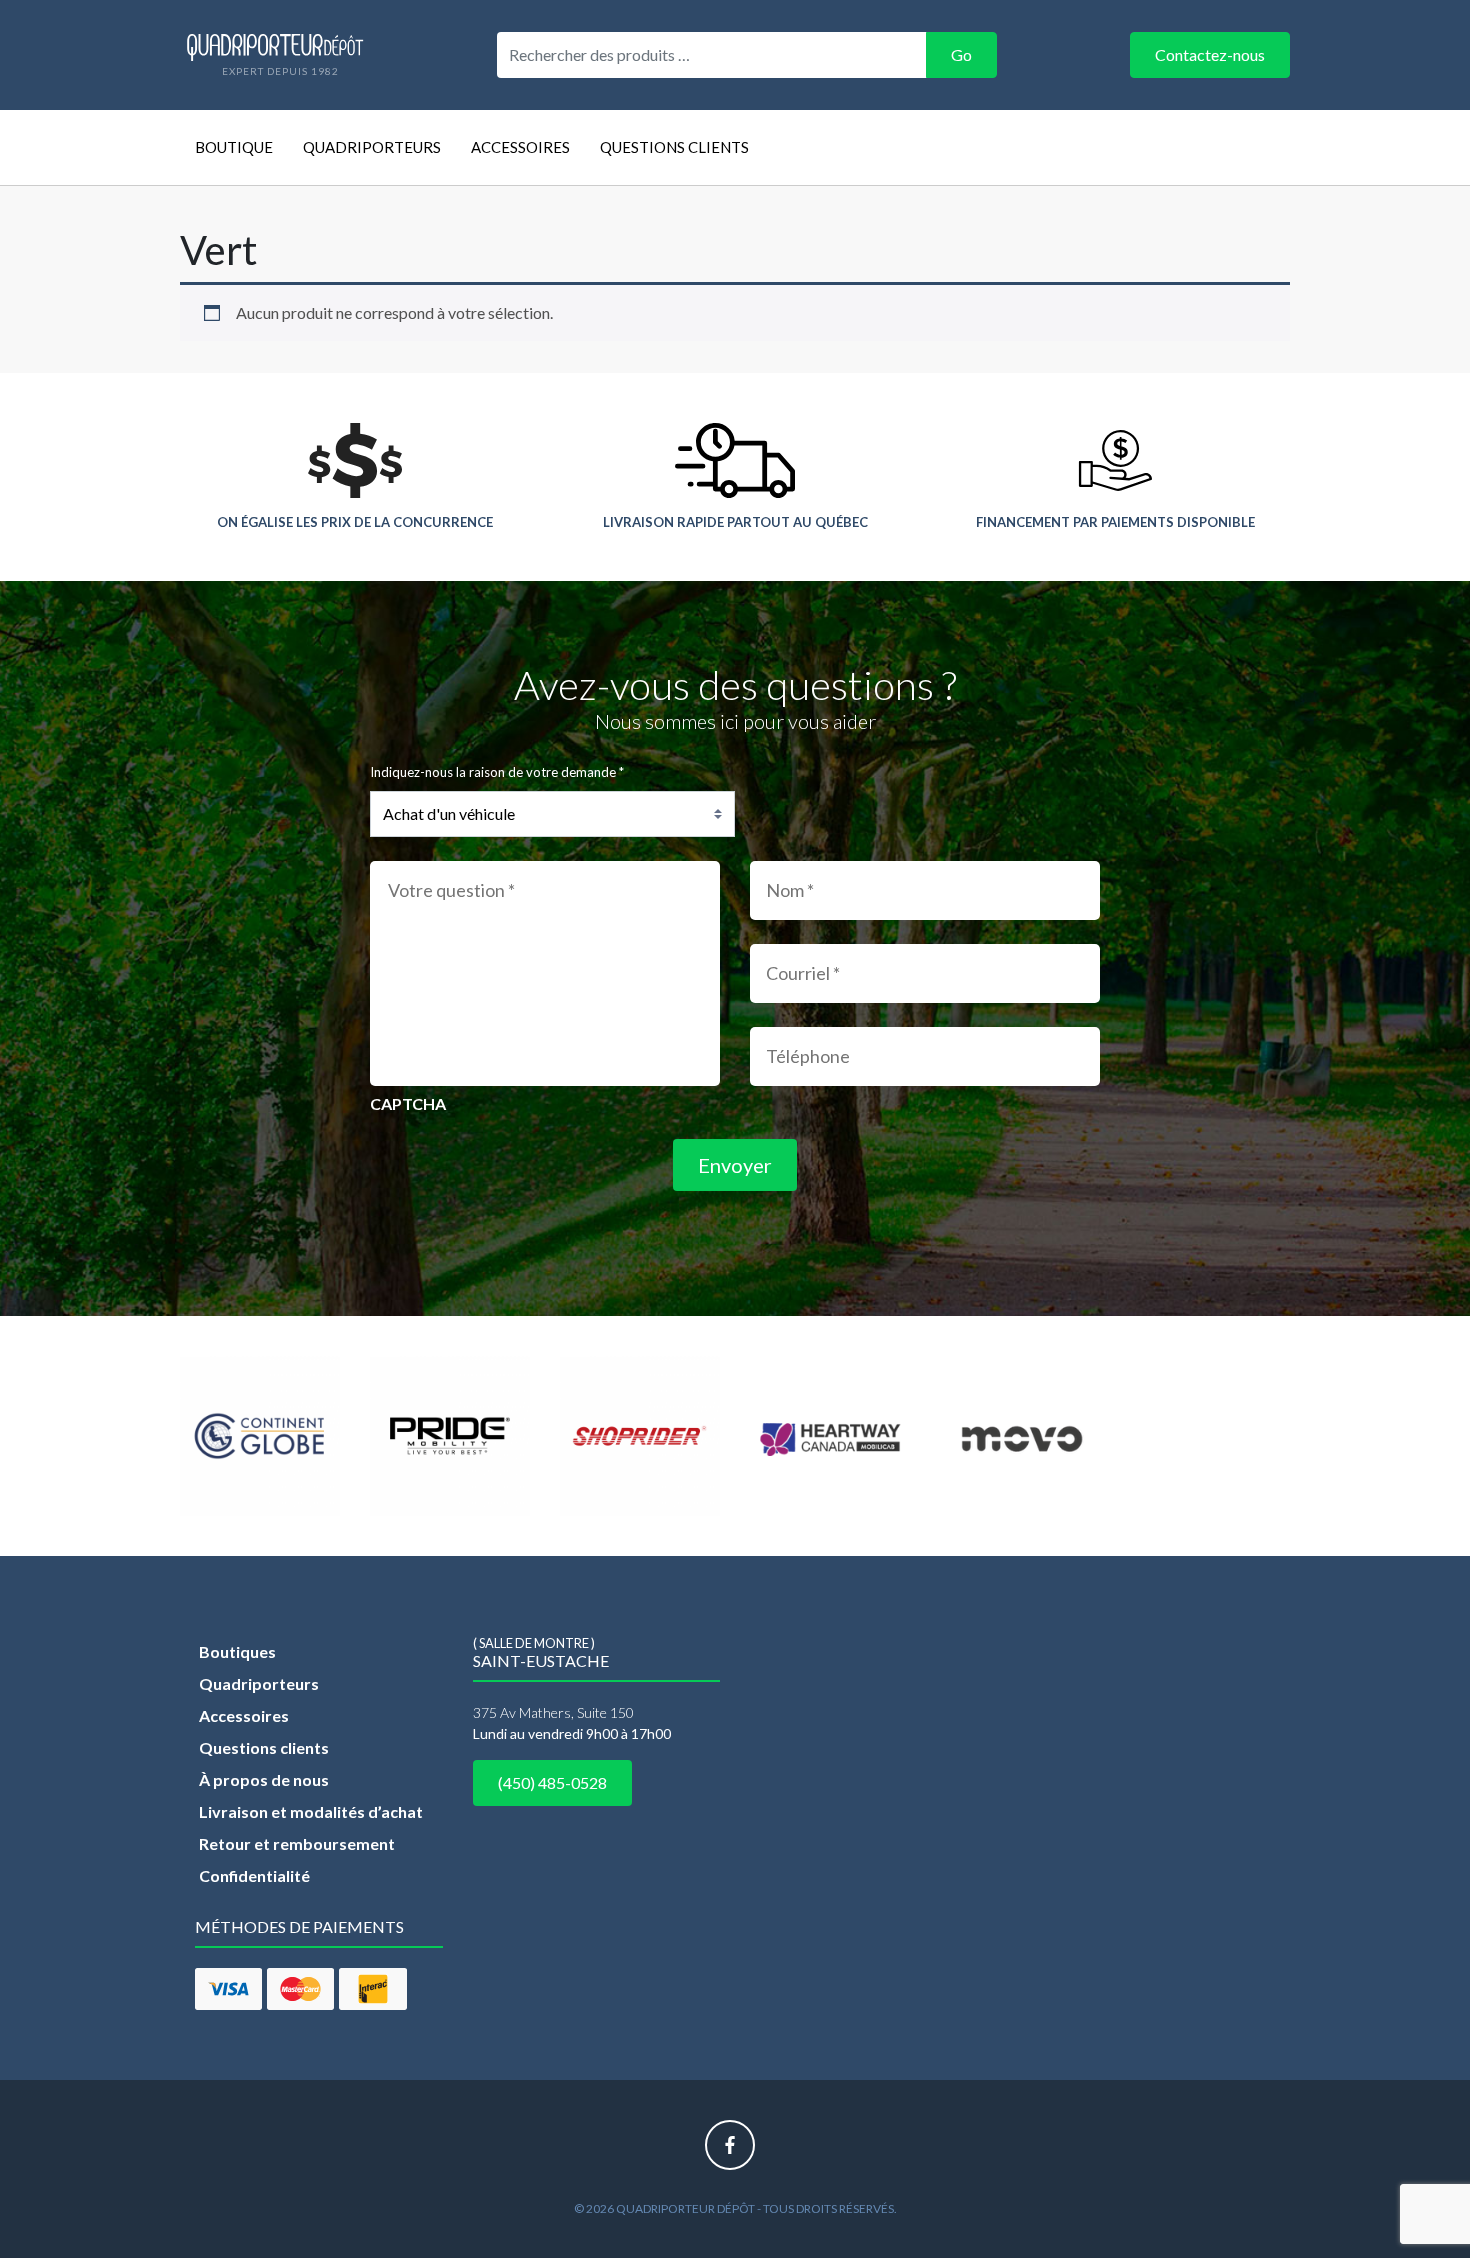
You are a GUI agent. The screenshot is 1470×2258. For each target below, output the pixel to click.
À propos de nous (264, 1779)
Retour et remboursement (297, 1843)
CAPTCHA (408, 1103)
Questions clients (674, 147)
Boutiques (237, 1651)
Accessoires (520, 147)
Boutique (234, 147)
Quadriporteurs (372, 147)
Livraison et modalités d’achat (311, 1811)
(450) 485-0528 (552, 1782)
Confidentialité (254, 1875)
